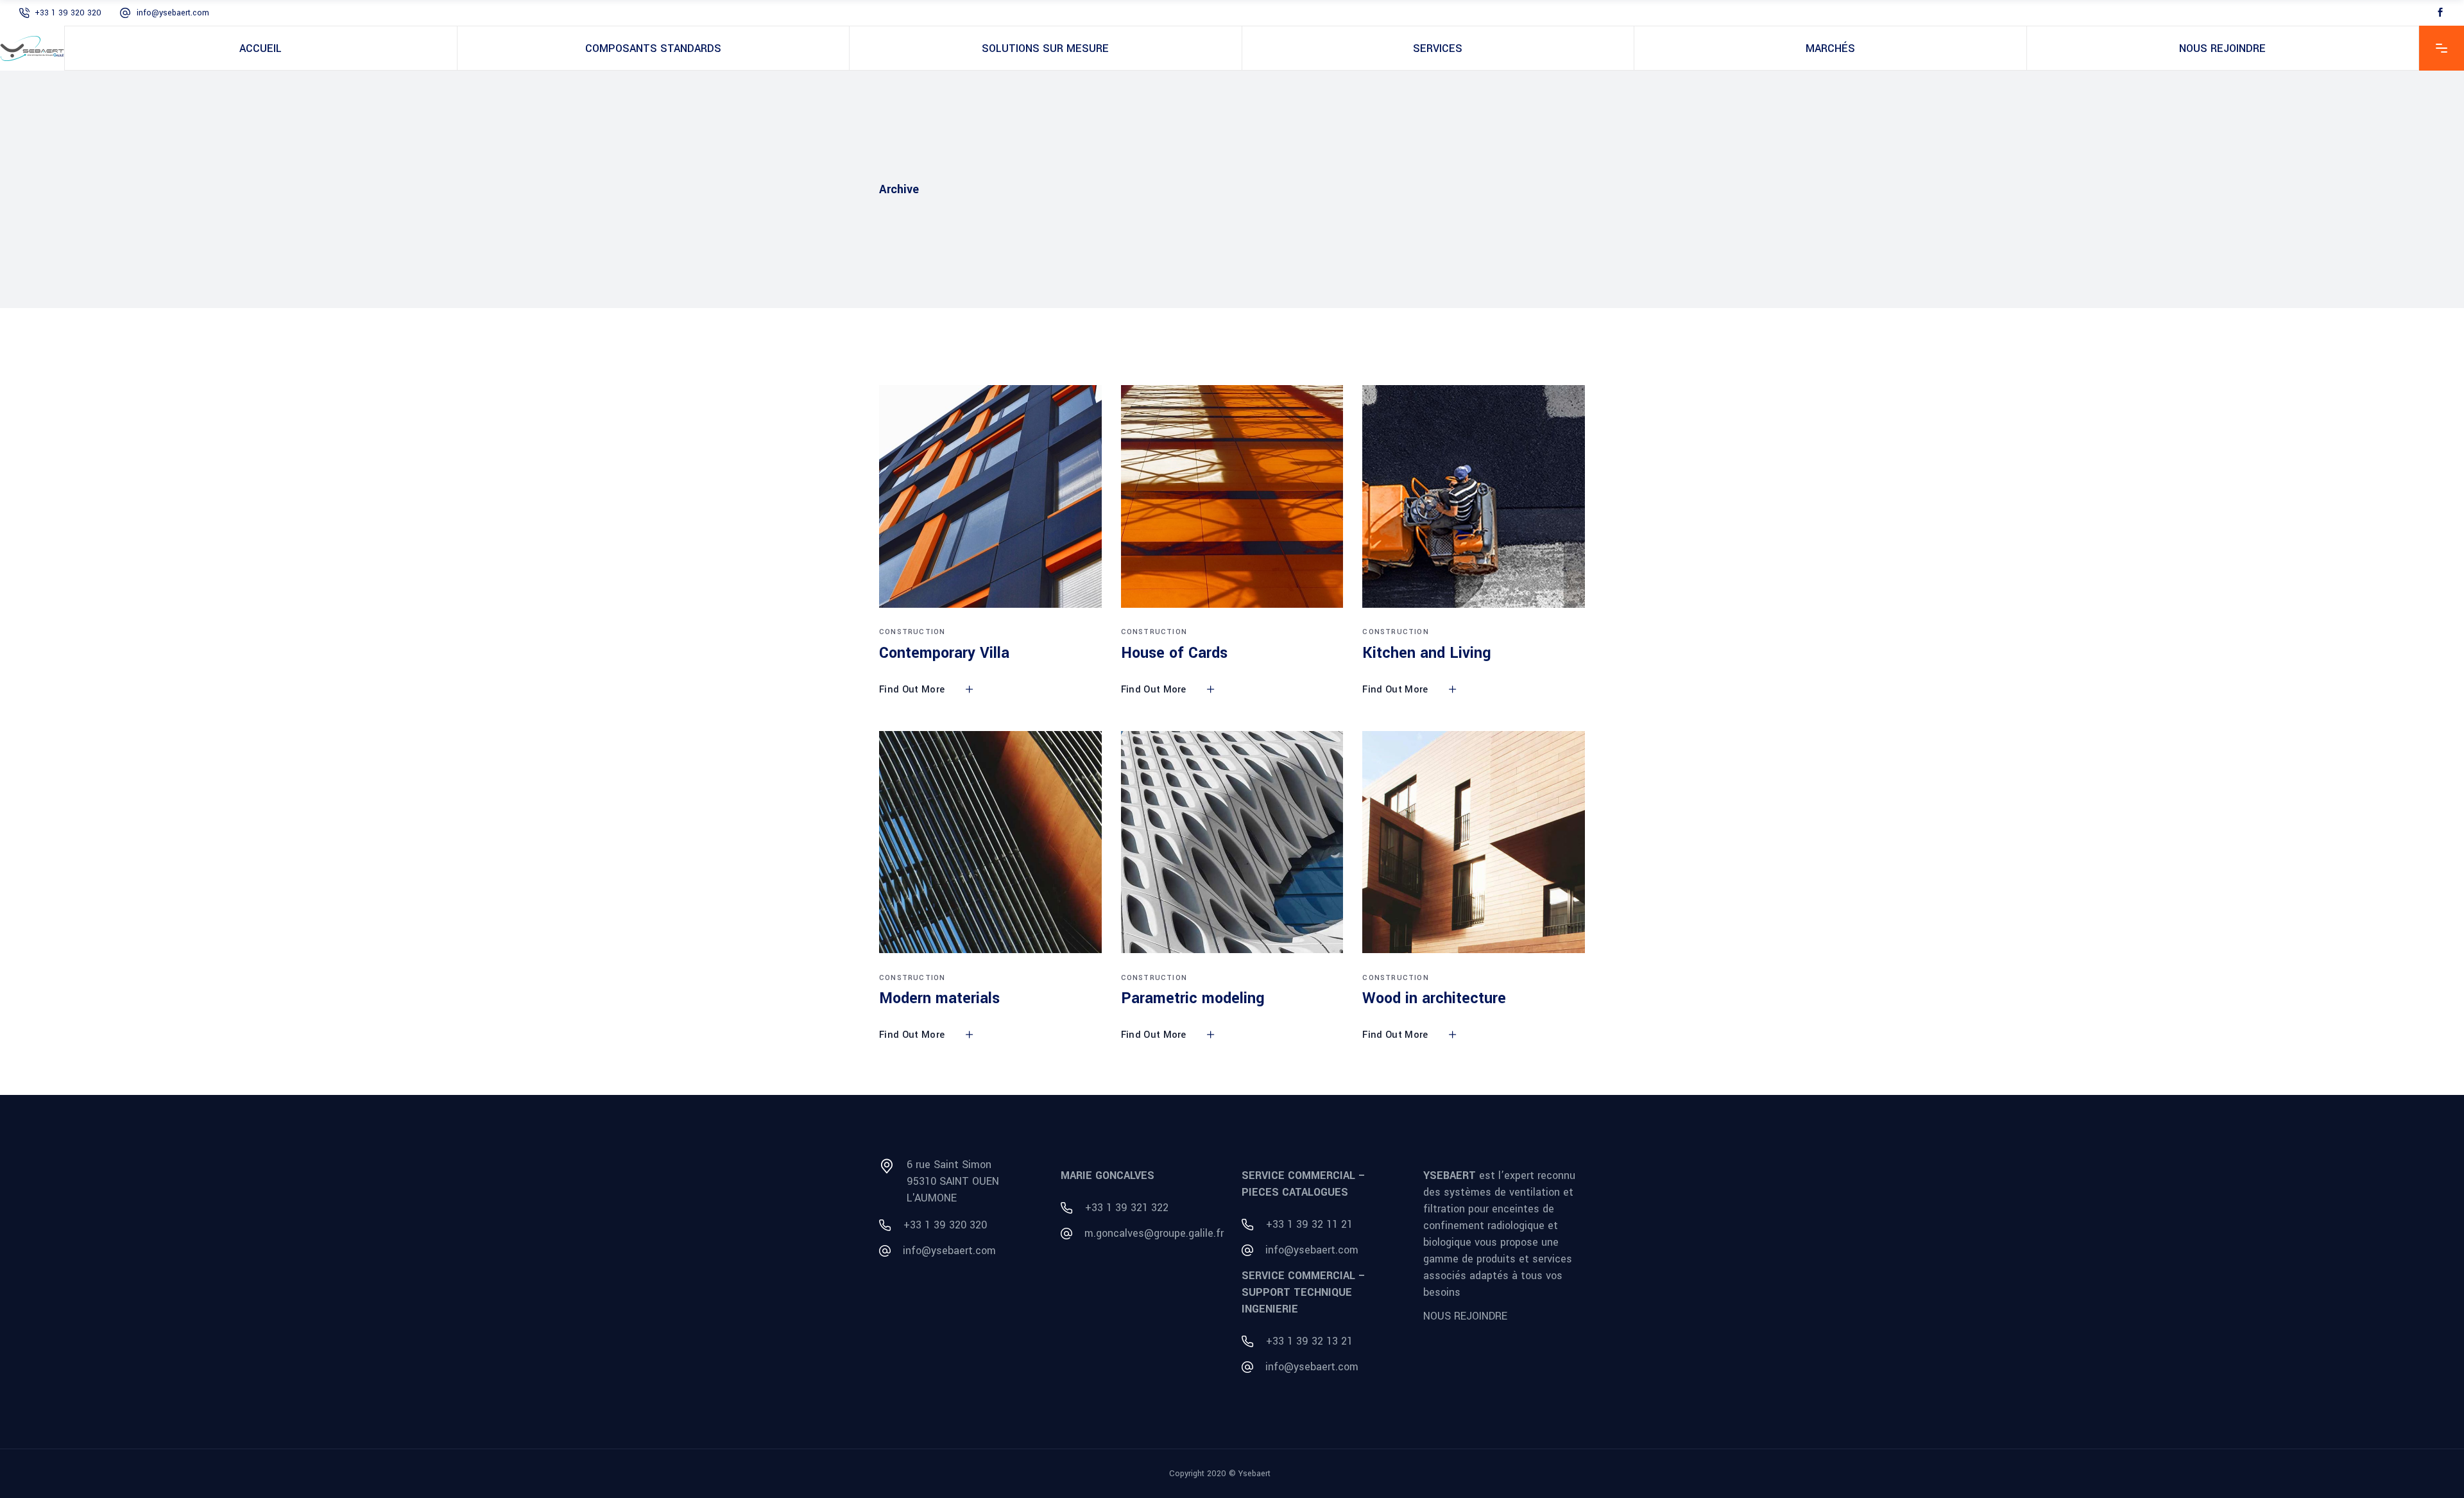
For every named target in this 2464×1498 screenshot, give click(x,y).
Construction (912, 632)
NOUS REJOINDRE (1465, 1316)
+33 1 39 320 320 (68, 13)
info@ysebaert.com (173, 13)
